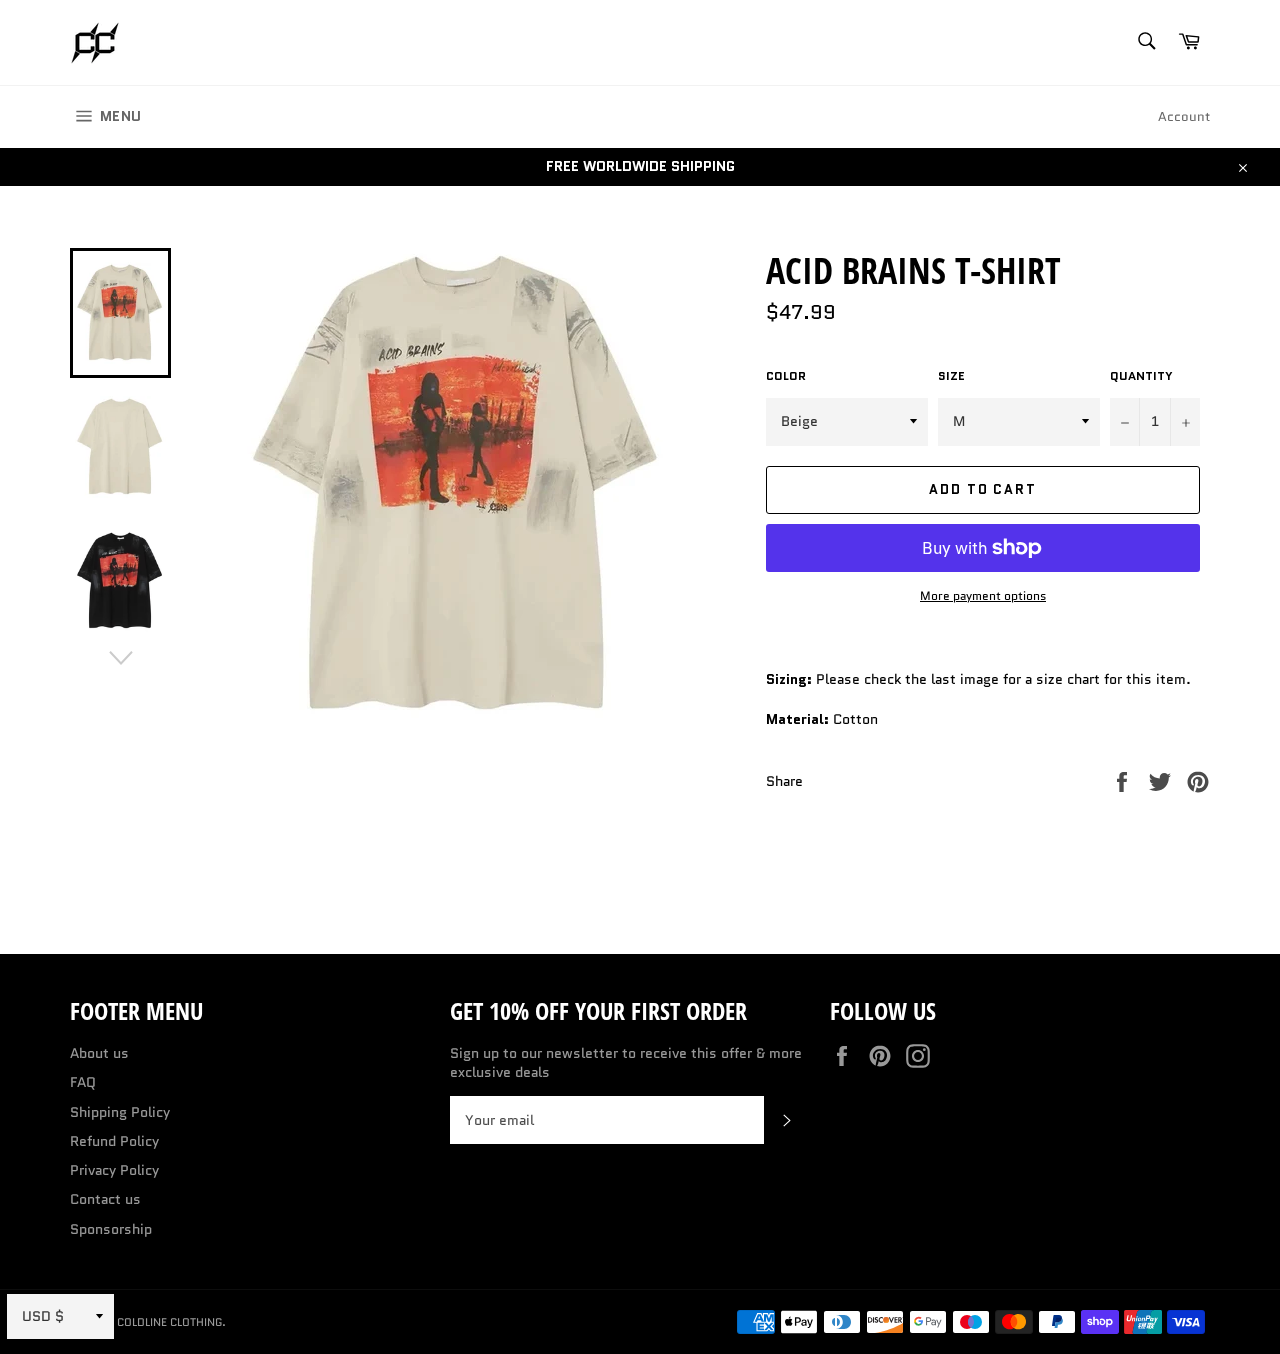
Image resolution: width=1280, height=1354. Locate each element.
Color (786, 376)
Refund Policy (114, 1141)
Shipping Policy (120, 1112)
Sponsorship (111, 1229)
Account (1184, 116)
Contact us (105, 1199)
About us (99, 1053)
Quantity (1141, 376)
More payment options (983, 596)
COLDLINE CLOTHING (169, 1322)
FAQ (83, 1082)
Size (951, 376)
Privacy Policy (114, 1170)
